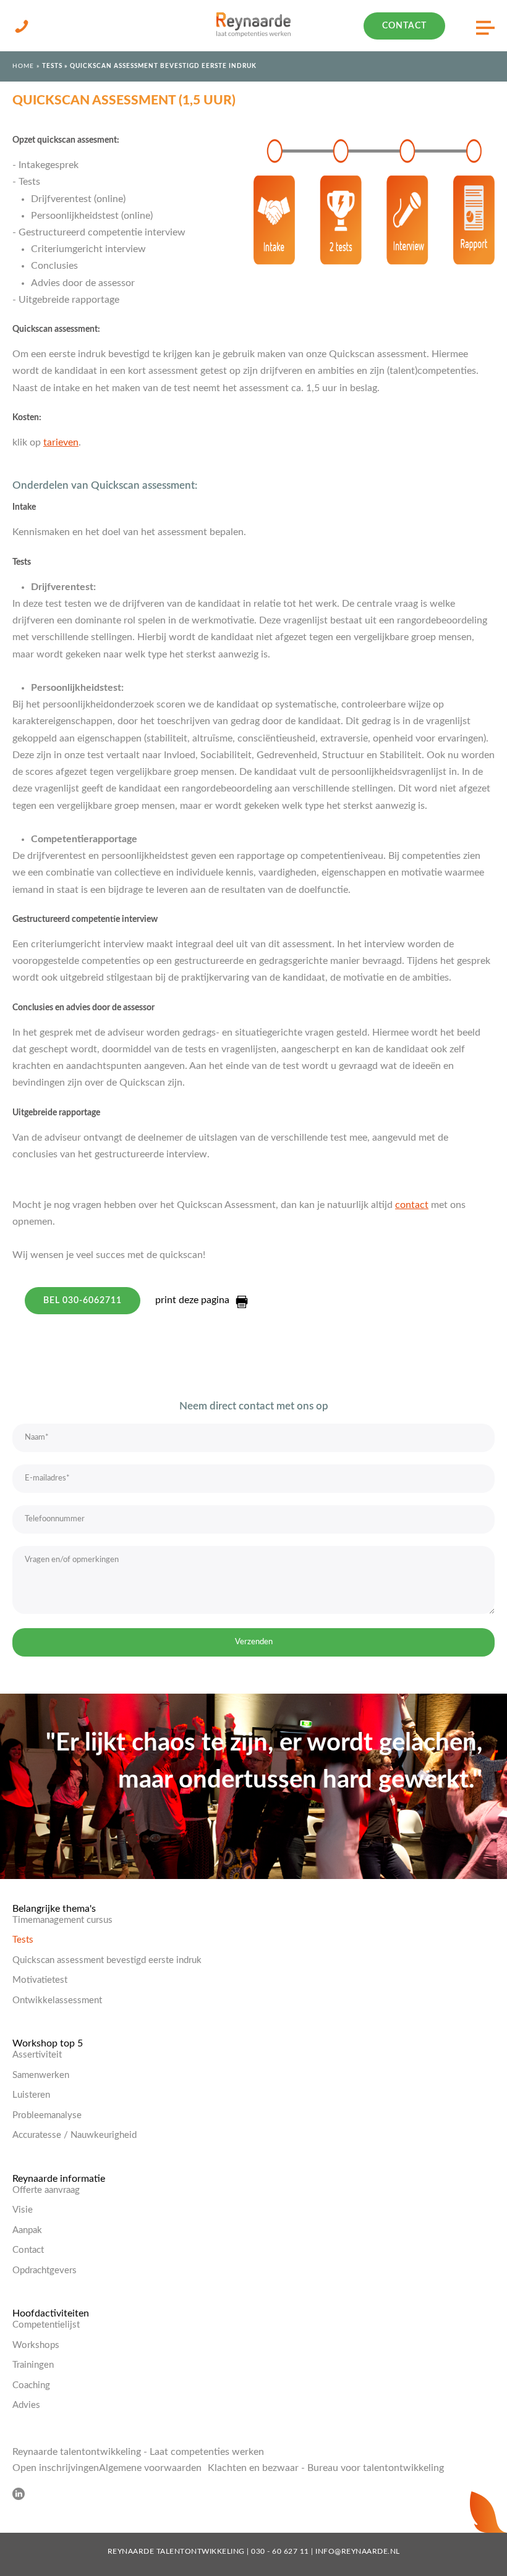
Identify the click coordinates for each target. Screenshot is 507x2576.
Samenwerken (41, 2075)
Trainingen (33, 2365)
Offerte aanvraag (46, 2190)
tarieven (61, 442)
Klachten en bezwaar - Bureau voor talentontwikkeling (326, 2468)
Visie (23, 2210)
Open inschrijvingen (56, 2468)
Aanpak (27, 2230)
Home (23, 66)
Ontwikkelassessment (57, 2000)
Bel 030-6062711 (83, 1301)
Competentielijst (46, 2325)
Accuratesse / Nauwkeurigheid (75, 2135)
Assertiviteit (37, 2055)
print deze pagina (192, 1300)
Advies (26, 2405)
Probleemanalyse (47, 2115)
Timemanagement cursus (62, 1920)
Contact (404, 26)
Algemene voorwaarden (150, 2468)
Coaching (31, 2385)
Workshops (36, 2345)
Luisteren (31, 2095)
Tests (52, 66)
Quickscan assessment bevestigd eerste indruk (107, 1960)
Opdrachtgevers (45, 2270)
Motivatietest (40, 1980)
